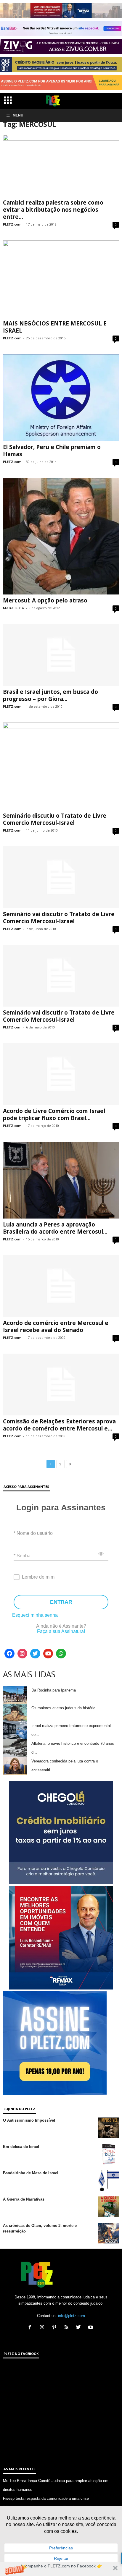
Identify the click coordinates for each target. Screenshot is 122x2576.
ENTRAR (61, 1602)
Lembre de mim (38, 1577)
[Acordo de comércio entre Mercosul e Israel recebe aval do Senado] (61, 1286)
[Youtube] (48, 1654)
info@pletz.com (72, 2316)
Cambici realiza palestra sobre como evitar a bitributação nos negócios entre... (53, 210)
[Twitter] (35, 1654)
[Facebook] (9, 1654)
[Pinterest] (56, 2328)
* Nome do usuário (33, 1533)
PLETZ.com (12, 224)
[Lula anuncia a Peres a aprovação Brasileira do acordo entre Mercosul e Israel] (61, 1180)
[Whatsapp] (61, 1654)
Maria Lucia (13, 608)
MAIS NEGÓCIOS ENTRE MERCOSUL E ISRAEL (55, 327)
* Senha (22, 1555)
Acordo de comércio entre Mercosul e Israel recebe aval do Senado (56, 1326)
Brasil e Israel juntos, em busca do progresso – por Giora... (50, 695)
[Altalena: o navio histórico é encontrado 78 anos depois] (15, 1748)
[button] (61, 2569)
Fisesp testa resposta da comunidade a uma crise (46, 2498)
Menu (18, 115)
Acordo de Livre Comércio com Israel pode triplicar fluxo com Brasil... (54, 1114)
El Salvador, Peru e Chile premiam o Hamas (52, 451)
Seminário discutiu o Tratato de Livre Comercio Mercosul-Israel (55, 819)
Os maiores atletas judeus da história (63, 1708)
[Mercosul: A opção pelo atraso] (61, 536)
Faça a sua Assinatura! (61, 1631)
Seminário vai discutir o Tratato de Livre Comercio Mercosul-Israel (59, 918)
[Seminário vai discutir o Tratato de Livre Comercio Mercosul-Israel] (61, 877)
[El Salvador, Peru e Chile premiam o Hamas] (61, 398)
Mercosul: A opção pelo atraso (45, 600)
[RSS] (68, 2328)
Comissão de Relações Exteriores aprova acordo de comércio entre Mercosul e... (59, 1425)
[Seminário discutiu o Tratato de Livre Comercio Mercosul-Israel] (61, 766)
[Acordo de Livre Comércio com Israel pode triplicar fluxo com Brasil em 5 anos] (61, 1074)
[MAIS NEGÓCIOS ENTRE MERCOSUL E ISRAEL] (61, 279)
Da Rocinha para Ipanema (54, 1690)
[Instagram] (23, 1654)
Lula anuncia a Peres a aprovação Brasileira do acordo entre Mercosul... (55, 1228)
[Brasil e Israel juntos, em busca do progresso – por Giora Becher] (61, 655)
